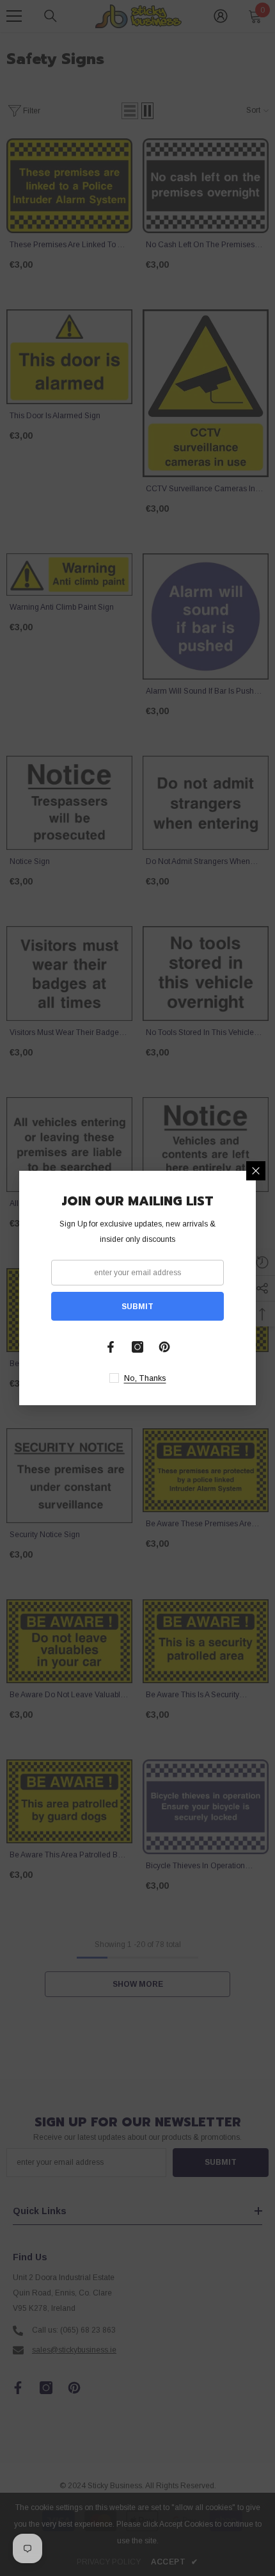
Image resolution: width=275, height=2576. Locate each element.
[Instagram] (137, 1347)
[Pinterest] (164, 1347)
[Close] (256, 1171)
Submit (137, 1307)
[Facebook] (111, 1347)
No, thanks (145, 1378)
